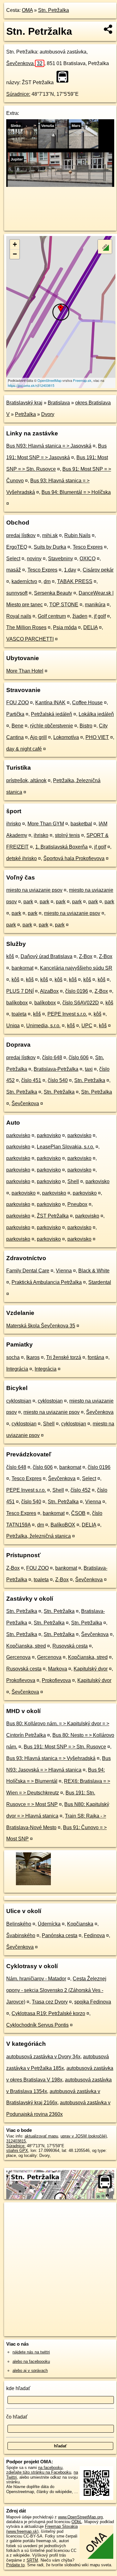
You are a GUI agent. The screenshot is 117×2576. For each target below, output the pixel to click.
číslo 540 (58, 1080)
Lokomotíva (66, 737)
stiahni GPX (17, 2150)
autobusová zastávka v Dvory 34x (43, 2057)
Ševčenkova (24, 63)
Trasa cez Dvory (50, 2002)
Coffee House (87, 703)
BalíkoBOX (63, 1525)
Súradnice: (18, 94)
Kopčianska (80, 1924)
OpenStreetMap (49, 380)
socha (13, 1357)
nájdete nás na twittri (31, 2352)
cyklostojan (19, 1401)
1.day (70, 570)
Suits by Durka (50, 547)
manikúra (95, 605)
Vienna (64, 1271)
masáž (14, 570)
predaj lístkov (21, 535)
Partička (15, 714)
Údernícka (49, 1924)
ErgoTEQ (17, 547)
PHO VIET (97, 737)
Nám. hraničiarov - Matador (36, 1979)
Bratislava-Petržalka (56, 1069)
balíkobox (17, 1003)
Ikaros (33, 1357)
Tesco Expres (88, 547)
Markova (58, 1669)
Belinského (19, 1924)
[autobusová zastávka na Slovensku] (64, 77)
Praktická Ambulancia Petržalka (47, 1282)
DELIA (90, 627)
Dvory (48, 414)
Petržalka (25, 414)
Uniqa (13, 1026)
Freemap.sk (82, 380)
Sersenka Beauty (53, 593)
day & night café (24, 749)
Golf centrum (52, 616)
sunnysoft (17, 593)
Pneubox (77, 1204)
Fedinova (94, 1935)
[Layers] (105, 247)
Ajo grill (38, 737)
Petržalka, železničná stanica (39, 1536)
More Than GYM (46, 824)
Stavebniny (61, 559)
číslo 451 (31, 1080)
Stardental (100, 1282)
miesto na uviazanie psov (34, 890)
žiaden (80, 616)
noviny (34, 559)
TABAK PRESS (75, 581)
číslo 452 (80, 1490)
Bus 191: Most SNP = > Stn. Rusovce (65, 1747)
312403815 (16, 2141)
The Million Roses (26, 627)
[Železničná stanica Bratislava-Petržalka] (33, 1885)
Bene (17, 726)
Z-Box (86, 956)
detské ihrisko (22, 858)
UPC (87, 1026)
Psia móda (65, 627)
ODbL (77, 2522)
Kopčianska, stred (26, 1646)
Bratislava (59, 403)
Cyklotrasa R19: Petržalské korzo (48, 2013)
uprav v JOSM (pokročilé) (84, 2136)
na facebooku (50, 2468)
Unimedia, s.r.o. (43, 1026)
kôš (10, 956)
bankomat (22, 968)
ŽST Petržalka (53, 1216)
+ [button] (15, 244)
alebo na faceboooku (31, 2361)
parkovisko (18, 1135)
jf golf (100, 616)
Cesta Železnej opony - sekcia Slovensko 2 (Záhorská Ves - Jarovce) (56, 1990)
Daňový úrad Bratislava (46, 956)
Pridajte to (15, 2565)
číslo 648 (52, 1057)
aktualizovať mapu (41, 2136)
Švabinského (21, 1935)
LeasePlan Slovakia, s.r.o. (66, 1147)
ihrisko (14, 824)
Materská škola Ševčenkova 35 (41, 1326)
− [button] (15, 254)
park (28, 902)
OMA (27, 10)
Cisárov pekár (98, 570)
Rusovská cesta (70, 1646)
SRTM (32, 2560)
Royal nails (19, 616)
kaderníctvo (24, 581)
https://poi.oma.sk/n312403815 (31, 385)
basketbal (81, 824)
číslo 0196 (77, 991)
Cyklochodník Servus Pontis (37, 2025)
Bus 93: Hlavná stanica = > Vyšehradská (51, 1758)
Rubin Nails (77, 535)
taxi (89, 1069)
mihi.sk (50, 535)
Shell (73, 1181)
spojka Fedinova (93, 2002)
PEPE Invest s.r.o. (67, 1014)
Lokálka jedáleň (96, 714)
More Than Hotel (25, 671)
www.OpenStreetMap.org (80, 2517)
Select (13, 559)
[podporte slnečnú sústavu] (60, 185)
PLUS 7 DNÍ (20, 991)
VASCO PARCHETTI (30, 639)
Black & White (94, 1271)
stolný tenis (67, 835)
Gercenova (18, 1657)
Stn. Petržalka (54, 10)
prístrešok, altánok (26, 780)
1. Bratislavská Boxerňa (61, 847)
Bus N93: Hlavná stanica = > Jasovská (49, 446)
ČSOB (78, 1513)
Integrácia (17, 1369)
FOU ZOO (17, 703)
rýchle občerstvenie (51, 726)
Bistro (86, 726)
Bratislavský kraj (24, 403)
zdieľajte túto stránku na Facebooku (39, 2472)
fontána (96, 1357)
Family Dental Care (28, 1271)
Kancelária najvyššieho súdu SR (76, 968)
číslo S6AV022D (81, 1003)
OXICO (88, 559)
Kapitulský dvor (91, 1669)
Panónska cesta (60, 1935)
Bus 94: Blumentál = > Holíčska (76, 492)
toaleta (19, 1014)
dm (47, 581)
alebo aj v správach (30, 2371)
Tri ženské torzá (64, 1357)
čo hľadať (17, 2417)
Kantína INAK (50, 703)
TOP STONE (64, 605)
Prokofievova (21, 1680)
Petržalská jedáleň (51, 714)
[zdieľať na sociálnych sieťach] (108, 29)
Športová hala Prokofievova (74, 858)
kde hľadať (18, 2388)
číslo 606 (79, 1057)
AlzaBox (49, 991)
